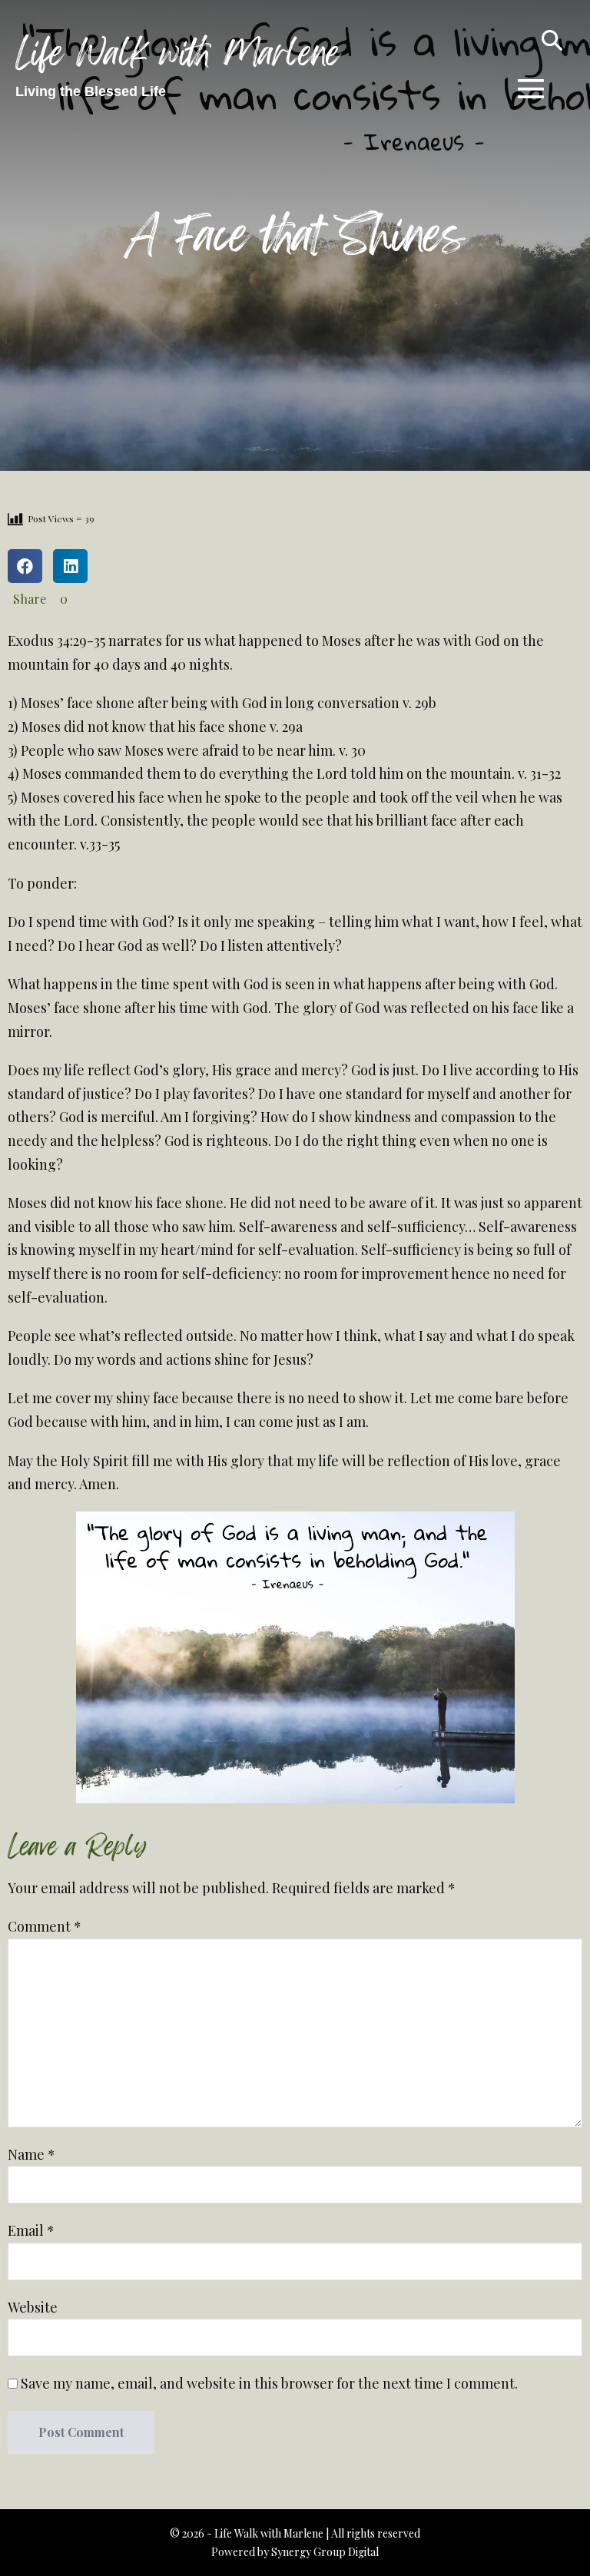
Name (31, 2154)
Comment (45, 1926)
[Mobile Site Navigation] (531, 88)
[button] (552, 38)
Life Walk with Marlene (178, 54)
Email (31, 2230)
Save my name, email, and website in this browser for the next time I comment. (269, 2383)
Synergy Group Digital (325, 2552)
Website (33, 2307)
